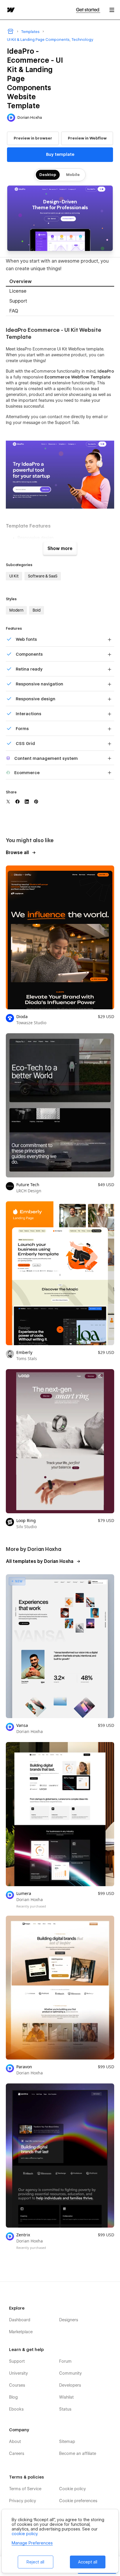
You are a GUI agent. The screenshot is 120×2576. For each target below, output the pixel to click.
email (97, 417)
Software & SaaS (43, 576)
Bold (37, 610)
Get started (88, 10)
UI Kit (14, 576)
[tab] (60, 282)
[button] (112, 10)
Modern (16, 610)
